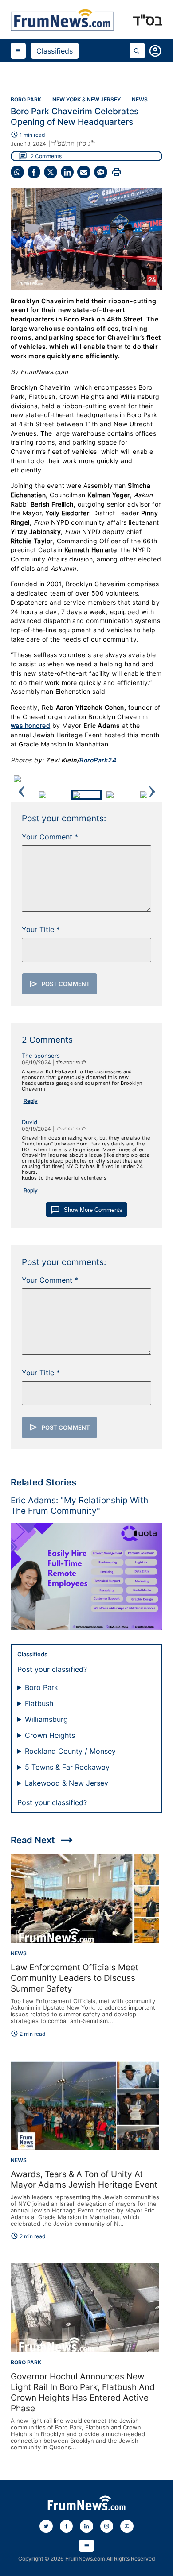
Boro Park (26, 99)
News (140, 99)
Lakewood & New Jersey (67, 1783)
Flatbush (39, 1703)
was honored (30, 726)
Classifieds (55, 51)
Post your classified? (52, 1669)
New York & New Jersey (86, 99)
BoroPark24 (97, 760)
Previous (21, 779)
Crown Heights (50, 1735)
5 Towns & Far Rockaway (67, 1767)
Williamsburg (46, 1719)
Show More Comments (86, 1210)
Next (152, 779)
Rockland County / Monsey (70, 1751)
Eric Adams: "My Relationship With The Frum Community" (79, 1505)
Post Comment (60, 984)
